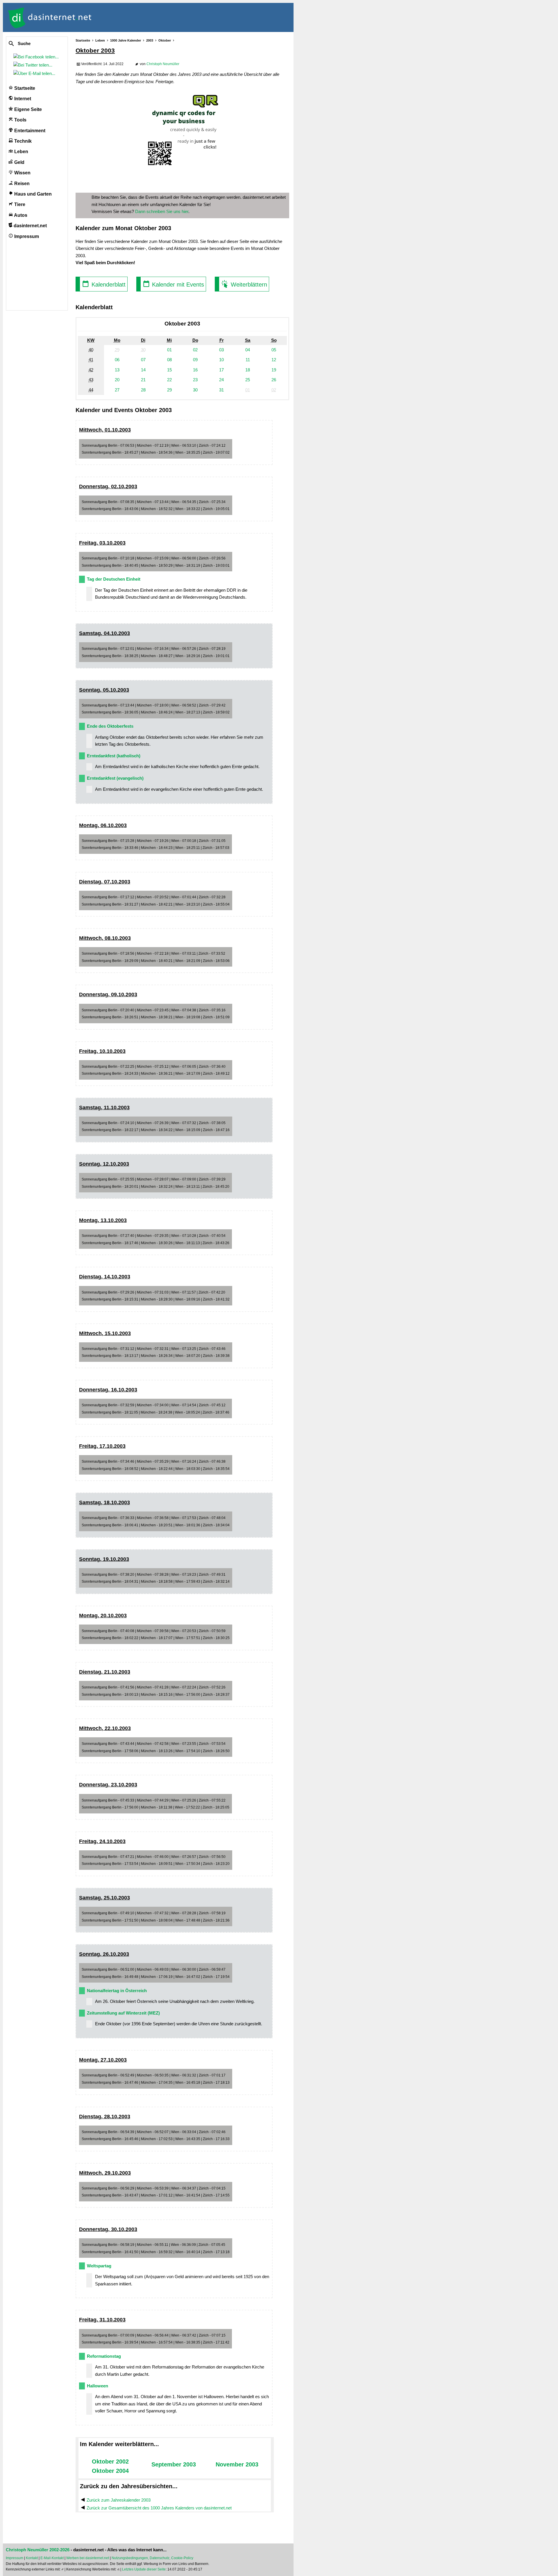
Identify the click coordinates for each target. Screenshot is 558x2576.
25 (248, 380)
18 (248, 370)
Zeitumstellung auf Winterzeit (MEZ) (123, 2013)
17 (221, 370)
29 (169, 390)
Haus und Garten (32, 194)
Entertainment (29, 131)
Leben (21, 152)
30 (195, 390)
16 (195, 370)
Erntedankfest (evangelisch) (115, 778)
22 (169, 380)
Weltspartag (99, 2266)
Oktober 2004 (110, 2471)
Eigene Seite (27, 109)
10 (221, 360)
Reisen (21, 184)
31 (221, 390)
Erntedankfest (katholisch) (114, 756)
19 (274, 370)
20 (117, 380)
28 (143, 390)
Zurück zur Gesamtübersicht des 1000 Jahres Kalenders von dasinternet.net (159, 2508)
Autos (20, 215)
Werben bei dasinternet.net (88, 2558)
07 (143, 360)
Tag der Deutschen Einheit (114, 579)
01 (169, 350)
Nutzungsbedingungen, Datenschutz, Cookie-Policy (152, 2558)
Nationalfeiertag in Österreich (117, 1991)
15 (169, 370)
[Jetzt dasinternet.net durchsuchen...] (33, 44)
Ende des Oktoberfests (110, 726)
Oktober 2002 (110, 2461)
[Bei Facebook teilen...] (37, 57)
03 (221, 350)
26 (274, 380)
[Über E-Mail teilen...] (35, 73)
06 (117, 360)
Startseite (24, 88)
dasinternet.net (30, 226)
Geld (19, 162)
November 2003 (237, 2464)
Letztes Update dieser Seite (144, 2569)
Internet (22, 99)
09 (195, 360)
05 (274, 350)
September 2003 (174, 2464)
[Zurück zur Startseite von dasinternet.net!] (105, 17)
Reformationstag (104, 2356)
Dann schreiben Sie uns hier (162, 211)
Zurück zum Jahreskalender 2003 (119, 2500)
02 (195, 350)
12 (274, 360)
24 (221, 380)
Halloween (98, 2386)
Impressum (26, 236)
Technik (22, 141)
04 (248, 350)
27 (117, 390)
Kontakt (32, 2558)
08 (169, 360)
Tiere (19, 204)
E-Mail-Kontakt (52, 2558)
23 (195, 380)
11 (248, 360)
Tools (20, 120)
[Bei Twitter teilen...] (34, 65)
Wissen (22, 173)
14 (143, 370)
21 (143, 380)
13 (117, 370)
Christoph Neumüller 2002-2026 (38, 2550)
